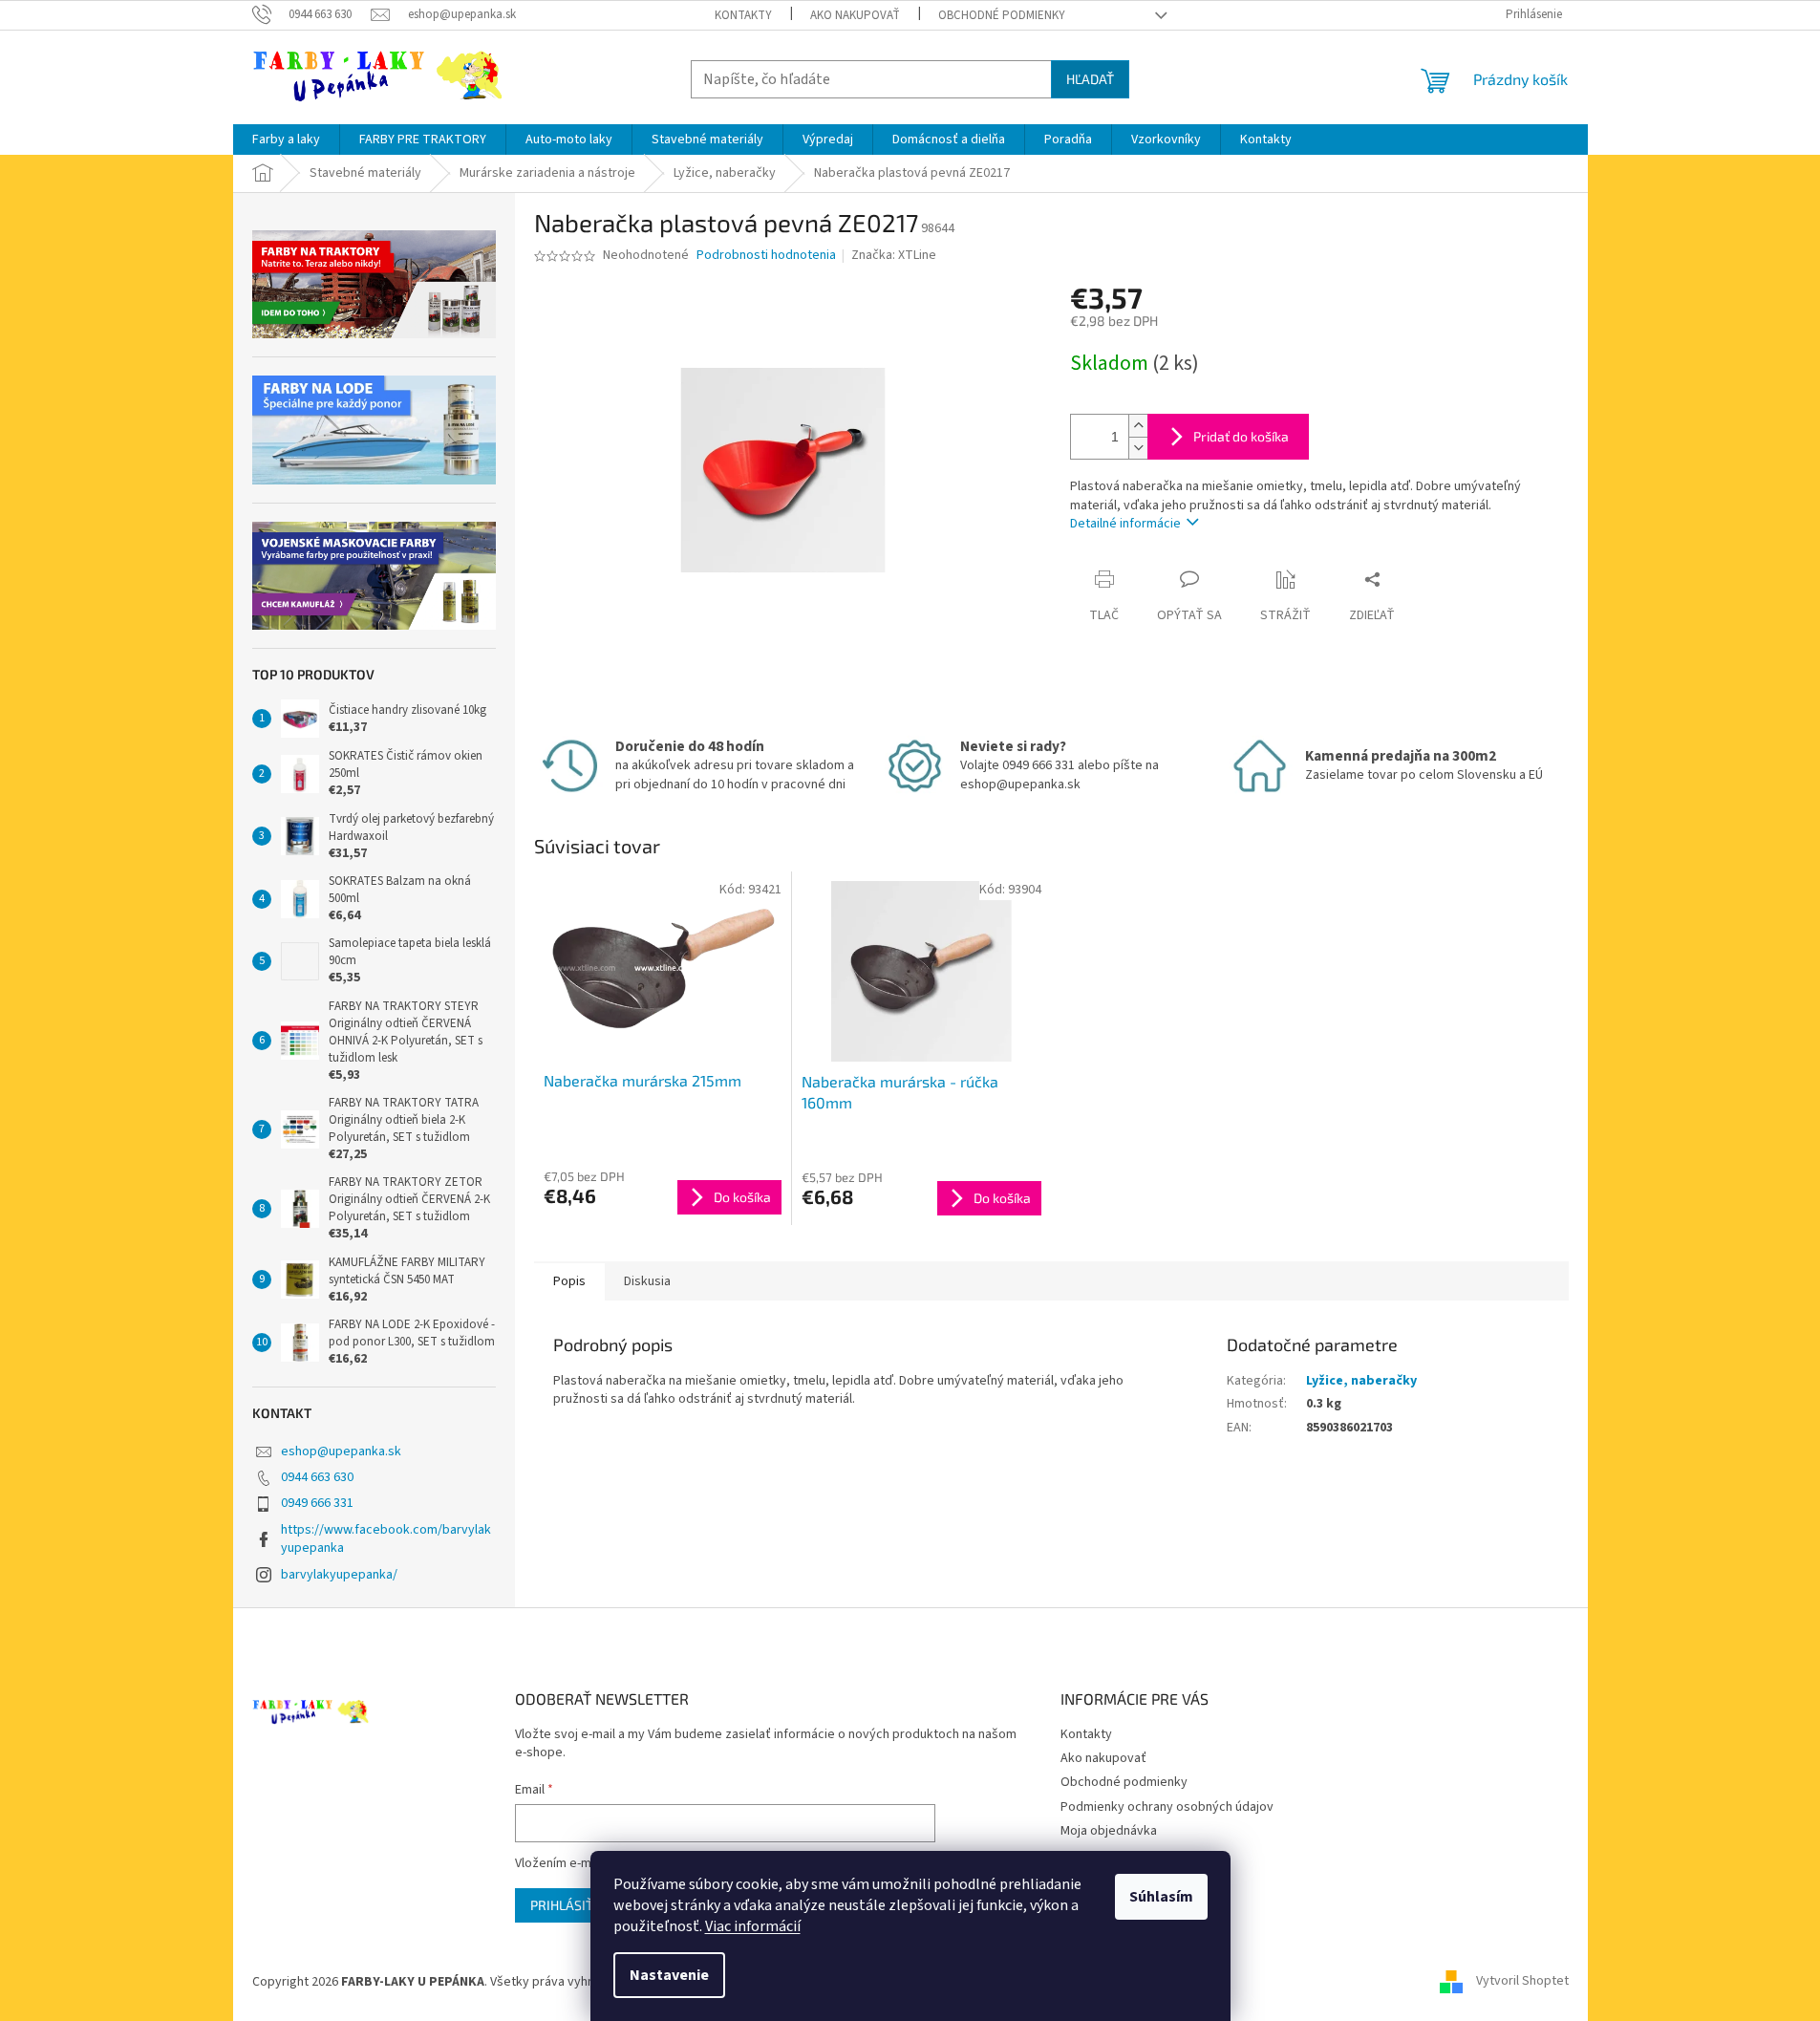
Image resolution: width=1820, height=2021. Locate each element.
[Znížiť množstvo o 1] (1138, 448)
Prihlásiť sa (571, 1905)
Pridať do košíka (1241, 436)
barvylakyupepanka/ (339, 1575)
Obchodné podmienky (1002, 15)
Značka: (894, 255)
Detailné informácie (1125, 524)
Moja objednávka (1109, 1831)
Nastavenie (669, 1975)
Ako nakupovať (855, 15)
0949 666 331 (317, 1503)
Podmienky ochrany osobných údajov (1167, 1807)
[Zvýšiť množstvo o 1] (1138, 426)
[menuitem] (286, 140)
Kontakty (743, 15)
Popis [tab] (569, 1281)
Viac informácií (753, 1926)
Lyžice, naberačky (1361, 1381)
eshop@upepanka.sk (341, 1451)
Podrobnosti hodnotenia (766, 256)
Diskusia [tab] (647, 1281)
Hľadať (1090, 79)
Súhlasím (1161, 1897)
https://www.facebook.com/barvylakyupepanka (386, 1539)
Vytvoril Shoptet (1522, 1982)
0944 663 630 (317, 1477)
